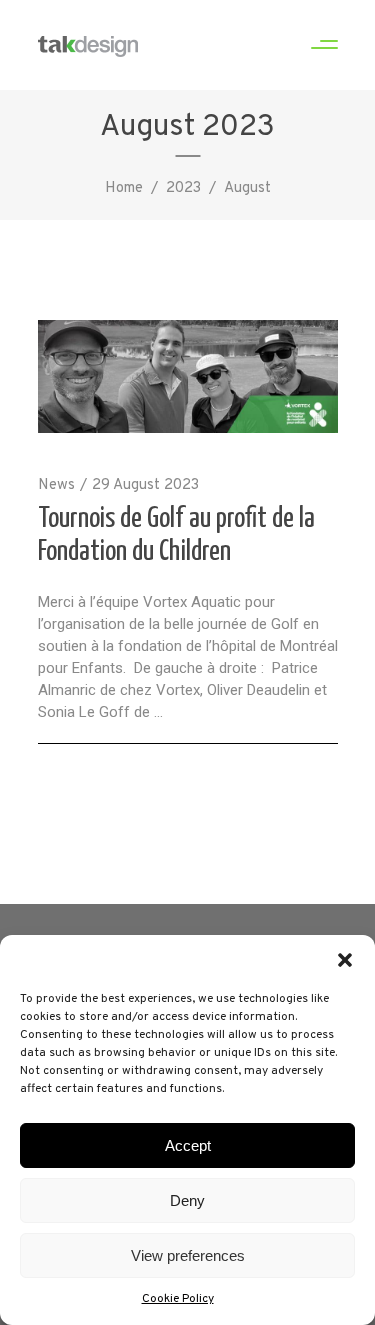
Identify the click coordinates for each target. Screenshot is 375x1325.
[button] (345, 960)
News (56, 485)
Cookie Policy (178, 1299)
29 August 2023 (145, 485)
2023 (183, 188)
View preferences (188, 1255)
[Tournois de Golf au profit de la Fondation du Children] (188, 376)
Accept (188, 1145)
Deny (187, 1200)
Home (124, 188)
